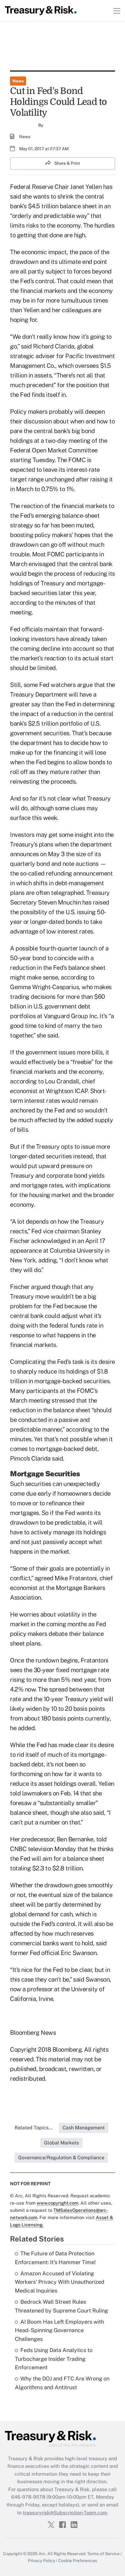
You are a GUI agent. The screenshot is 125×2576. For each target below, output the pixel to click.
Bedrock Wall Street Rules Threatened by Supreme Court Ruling (61, 2306)
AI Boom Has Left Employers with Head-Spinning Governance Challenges (59, 2330)
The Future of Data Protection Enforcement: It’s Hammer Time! (55, 2258)
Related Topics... (34, 2128)
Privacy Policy (41, 2561)
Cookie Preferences (78, 2561)
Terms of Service (103, 2554)
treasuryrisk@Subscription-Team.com (65, 2513)
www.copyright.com (57, 2203)
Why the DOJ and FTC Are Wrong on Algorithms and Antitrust (62, 2383)
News (18, 81)
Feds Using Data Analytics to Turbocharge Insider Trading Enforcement (54, 2359)
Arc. (42, 2554)
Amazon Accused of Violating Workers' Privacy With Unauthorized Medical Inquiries (60, 2282)
